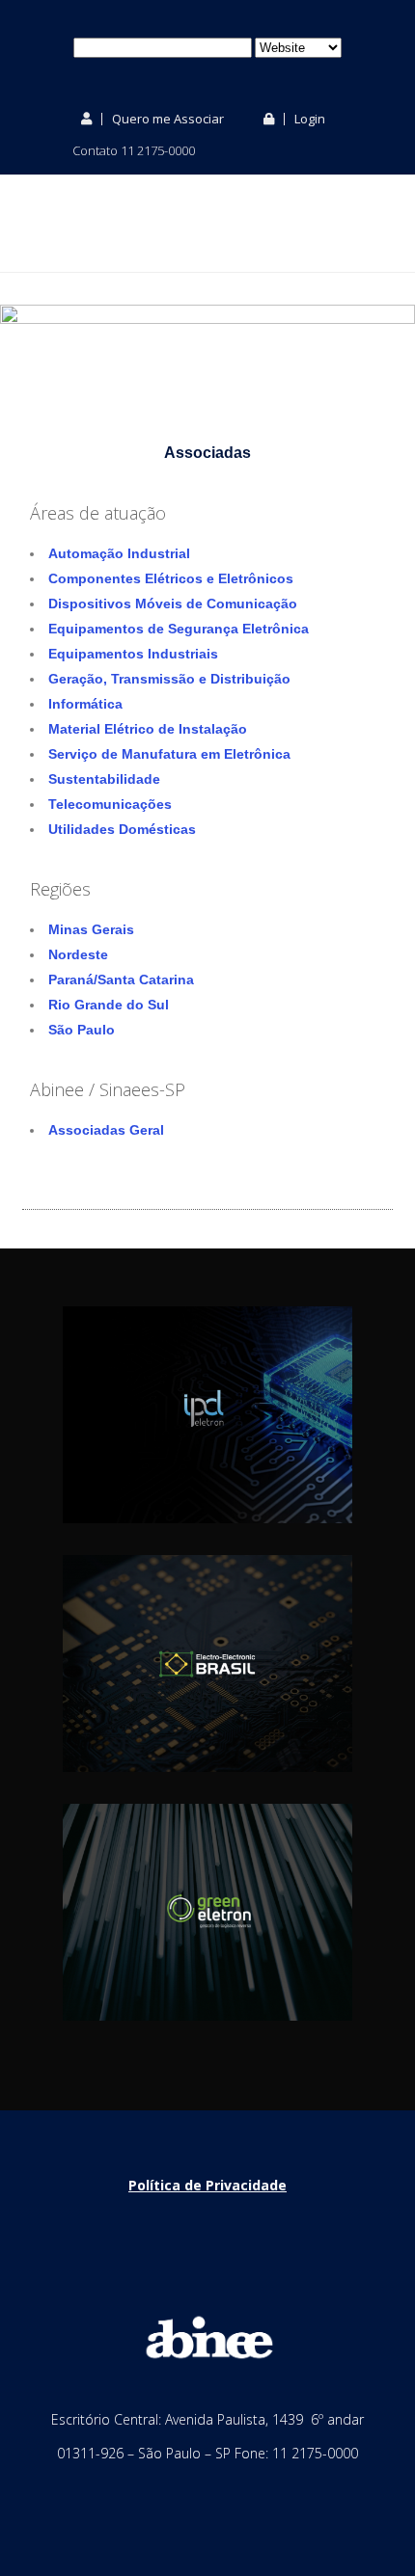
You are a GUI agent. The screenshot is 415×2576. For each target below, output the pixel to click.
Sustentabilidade (104, 779)
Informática (85, 704)
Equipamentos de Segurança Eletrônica (179, 629)
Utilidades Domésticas (122, 829)
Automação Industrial (119, 553)
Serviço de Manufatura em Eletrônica (169, 754)
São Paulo (82, 1030)
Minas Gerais (91, 929)
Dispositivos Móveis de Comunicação (173, 604)
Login (308, 119)
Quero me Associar (166, 119)
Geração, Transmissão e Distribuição (169, 679)
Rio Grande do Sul (109, 1005)
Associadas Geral (106, 1130)
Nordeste (78, 954)
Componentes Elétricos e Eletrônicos (171, 578)
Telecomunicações (110, 804)
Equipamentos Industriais (133, 654)
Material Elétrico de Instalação (148, 729)
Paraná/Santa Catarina (121, 979)
